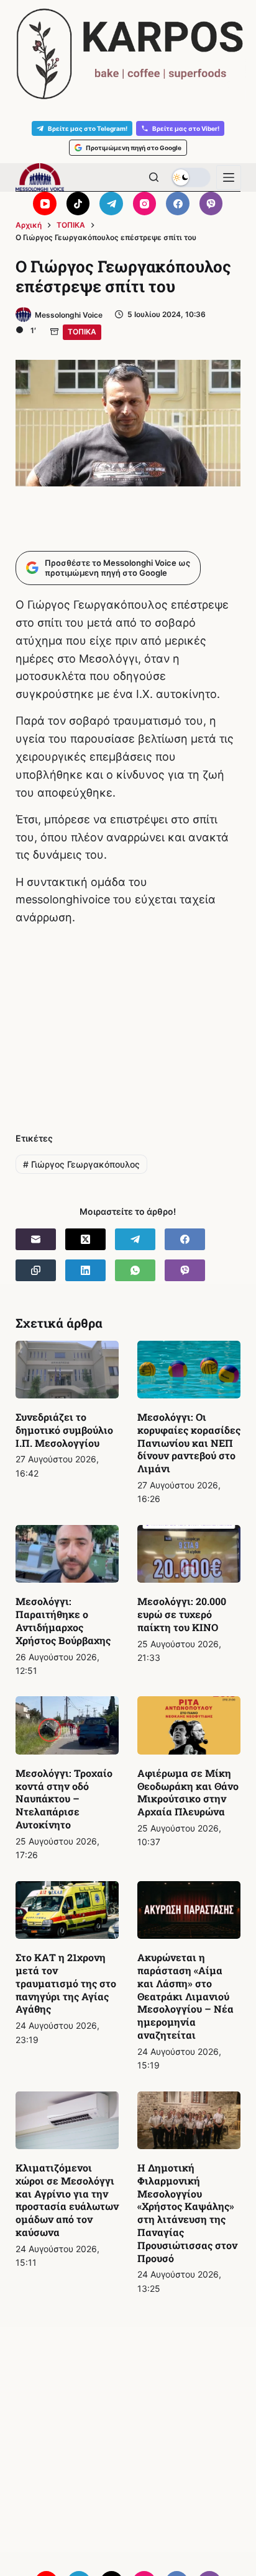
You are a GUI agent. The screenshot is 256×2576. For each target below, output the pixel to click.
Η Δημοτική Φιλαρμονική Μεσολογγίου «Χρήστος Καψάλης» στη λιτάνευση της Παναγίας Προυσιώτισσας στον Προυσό (187, 2213)
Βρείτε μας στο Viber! (186, 128)
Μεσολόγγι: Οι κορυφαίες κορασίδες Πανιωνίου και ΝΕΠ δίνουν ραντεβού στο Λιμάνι (189, 1442)
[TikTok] (78, 203)
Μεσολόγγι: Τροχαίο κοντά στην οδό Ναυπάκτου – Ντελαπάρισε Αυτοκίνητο (64, 1799)
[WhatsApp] (135, 1270)
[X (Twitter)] (85, 1239)
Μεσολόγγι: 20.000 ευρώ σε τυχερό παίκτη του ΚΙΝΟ (182, 1614)
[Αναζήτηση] (154, 177)
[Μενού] (229, 177)
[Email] (36, 1239)
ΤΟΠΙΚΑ (82, 332)
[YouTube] (45, 203)
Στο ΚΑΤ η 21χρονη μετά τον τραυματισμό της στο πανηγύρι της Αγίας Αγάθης (66, 1983)
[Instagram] (145, 203)
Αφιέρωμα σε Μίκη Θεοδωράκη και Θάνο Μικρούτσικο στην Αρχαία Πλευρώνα (188, 1792)
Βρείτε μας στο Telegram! (88, 128)
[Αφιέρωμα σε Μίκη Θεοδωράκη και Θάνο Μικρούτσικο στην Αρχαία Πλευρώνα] (189, 1725)
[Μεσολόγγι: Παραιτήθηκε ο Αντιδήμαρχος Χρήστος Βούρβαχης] (67, 1554)
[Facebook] (178, 203)
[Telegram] (111, 203)
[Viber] (211, 203)
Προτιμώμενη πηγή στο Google (134, 148)
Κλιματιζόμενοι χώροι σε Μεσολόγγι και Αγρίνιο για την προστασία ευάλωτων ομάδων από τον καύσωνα (67, 2200)
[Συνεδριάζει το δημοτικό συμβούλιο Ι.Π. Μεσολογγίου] (67, 1370)
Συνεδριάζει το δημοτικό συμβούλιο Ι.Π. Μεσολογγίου (64, 1430)
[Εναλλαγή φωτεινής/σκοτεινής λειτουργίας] (191, 177)
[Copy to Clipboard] (36, 1270)
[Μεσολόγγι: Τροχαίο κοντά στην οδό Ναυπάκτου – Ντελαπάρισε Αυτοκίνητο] (67, 1725)
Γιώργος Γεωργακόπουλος (81, 1164)
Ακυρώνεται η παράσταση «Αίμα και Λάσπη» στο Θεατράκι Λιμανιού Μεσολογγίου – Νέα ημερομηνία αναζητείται (185, 1996)
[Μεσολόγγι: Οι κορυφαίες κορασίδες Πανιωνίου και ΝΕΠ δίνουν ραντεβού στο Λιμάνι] (189, 1370)
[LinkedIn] (85, 1270)
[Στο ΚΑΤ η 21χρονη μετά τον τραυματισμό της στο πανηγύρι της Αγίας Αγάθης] (67, 1910)
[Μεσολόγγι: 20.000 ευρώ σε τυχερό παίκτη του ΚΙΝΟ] (189, 1554)
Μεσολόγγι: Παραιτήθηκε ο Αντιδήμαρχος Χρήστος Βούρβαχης (63, 1620)
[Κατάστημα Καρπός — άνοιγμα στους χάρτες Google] (128, 54)
